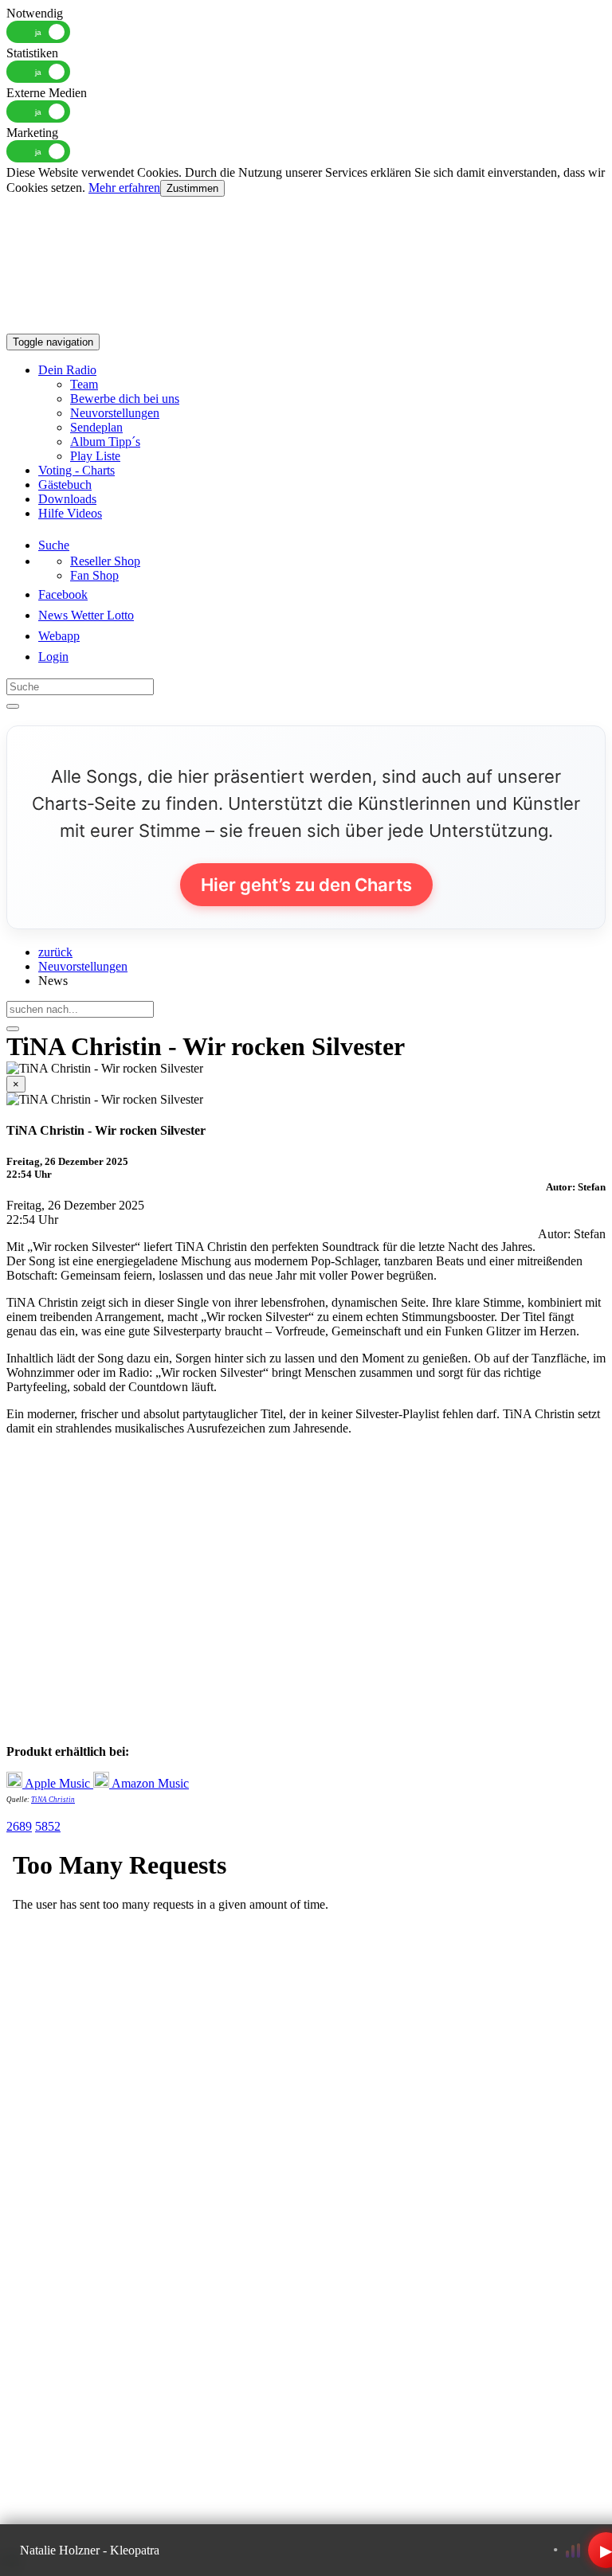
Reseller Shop (105, 561)
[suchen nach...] (13, 1029)
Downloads (67, 499)
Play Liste (95, 456)
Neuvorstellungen (115, 413)
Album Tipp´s (105, 442)
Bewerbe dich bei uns (125, 399)
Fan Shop (94, 575)
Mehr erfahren (124, 188)
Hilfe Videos (70, 513)
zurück (55, 952)
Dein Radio (67, 370)
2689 (19, 1826)
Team (84, 384)
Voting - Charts (76, 470)
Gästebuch (65, 485)
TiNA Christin (53, 1800)
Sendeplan (96, 427)
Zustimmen (192, 188)
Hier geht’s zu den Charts (306, 885)
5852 (48, 1826)
